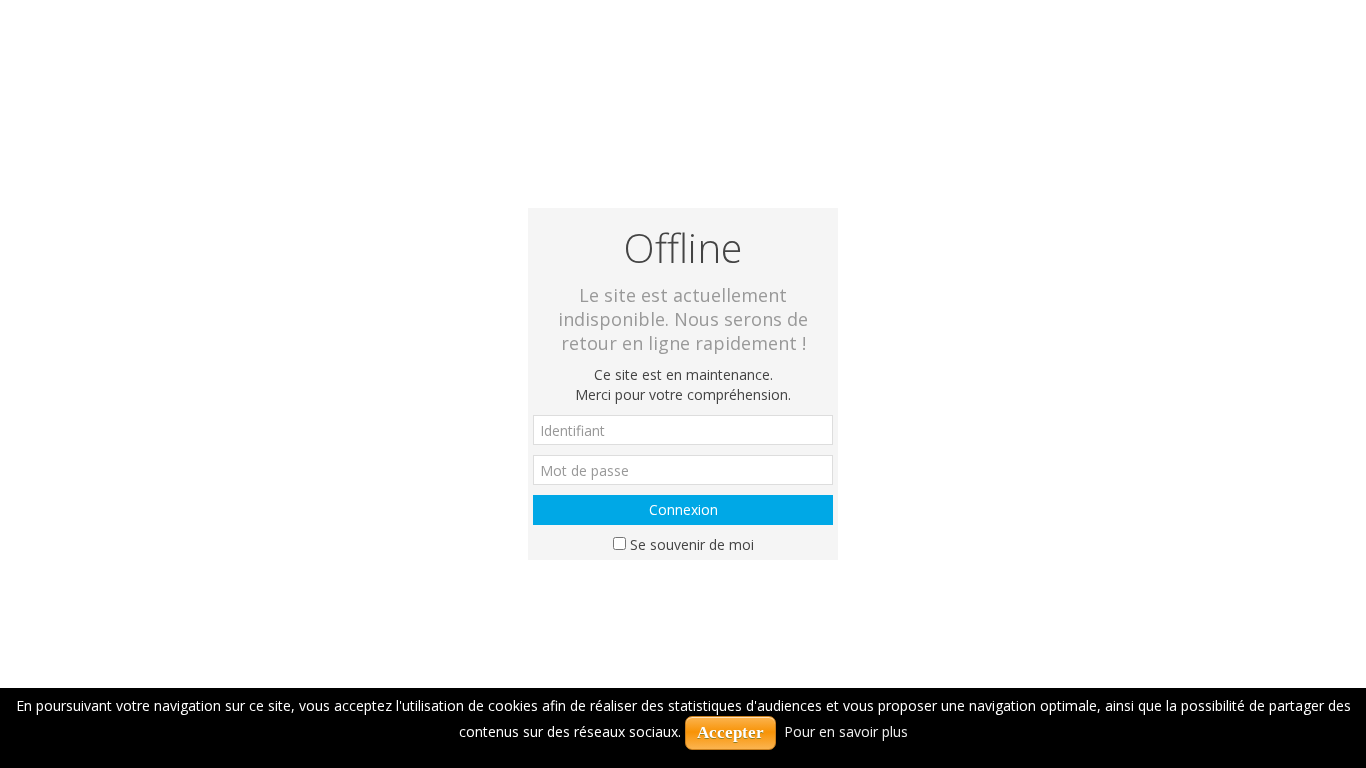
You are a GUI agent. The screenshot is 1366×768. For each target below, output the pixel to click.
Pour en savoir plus (846, 731)
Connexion (683, 509)
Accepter (730, 732)
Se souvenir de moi (692, 544)
